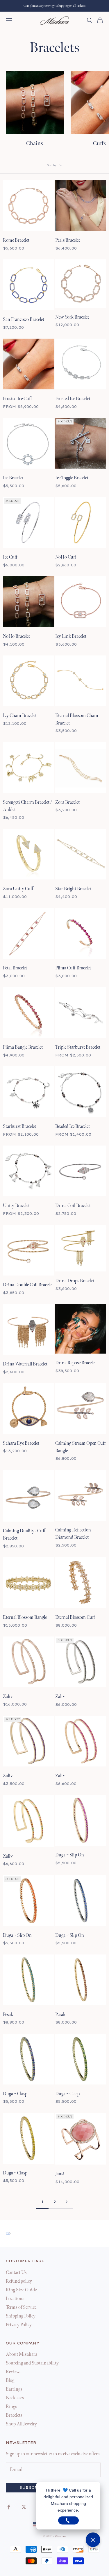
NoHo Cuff (66, 557)
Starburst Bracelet (19, 1127)
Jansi (60, 2174)
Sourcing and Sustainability (32, 2363)
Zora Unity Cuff (18, 889)
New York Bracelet (72, 317)
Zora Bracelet (67, 802)
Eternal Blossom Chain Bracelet (77, 719)
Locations (15, 2299)
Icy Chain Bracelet (20, 716)
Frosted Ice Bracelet (73, 399)
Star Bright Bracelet (73, 889)
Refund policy (19, 2281)
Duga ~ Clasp (15, 2094)
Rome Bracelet (16, 240)
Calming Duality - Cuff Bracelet (24, 1535)
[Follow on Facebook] (9, 2507)
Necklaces (15, 2398)
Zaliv (8, 1697)
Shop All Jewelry (21, 2424)
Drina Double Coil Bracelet (28, 1285)
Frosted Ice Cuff (17, 399)
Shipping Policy (21, 2316)
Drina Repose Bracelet (76, 1363)
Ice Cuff (10, 557)
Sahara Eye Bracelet (21, 1443)
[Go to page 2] (67, 2202)
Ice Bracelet (13, 478)
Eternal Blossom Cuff (75, 1617)
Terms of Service (21, 2307)
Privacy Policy (19, 2325)
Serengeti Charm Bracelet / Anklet (27, 806)
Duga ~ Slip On (70, 1855)
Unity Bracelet (16, 1206)
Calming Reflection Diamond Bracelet (73, 1534)
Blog (10, 2381)
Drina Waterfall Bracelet (25, 1364)
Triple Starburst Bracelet (78, 1047)
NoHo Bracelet (16, 636)
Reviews (14, 2372)
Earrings (14, 2389)
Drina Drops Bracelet (75, 1281)
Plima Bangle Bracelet (23, 1047)
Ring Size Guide (21, 2290)
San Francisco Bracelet (24, 320)
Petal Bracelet (15, 968)
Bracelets (14, 2415)
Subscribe (33, 2488)
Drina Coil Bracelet (73, 1206)
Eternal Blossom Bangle (25, 1617)
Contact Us (16, 2273)
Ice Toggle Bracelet (72, 478)
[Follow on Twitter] (24, 2507)
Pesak (8, 2015)
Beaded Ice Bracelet (73, 1127)
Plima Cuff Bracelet (73, 968)
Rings (11, 2407)
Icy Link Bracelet (71, 636)
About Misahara (22, 2354)
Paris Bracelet (68, 240)
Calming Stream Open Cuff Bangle (81, 1447)
